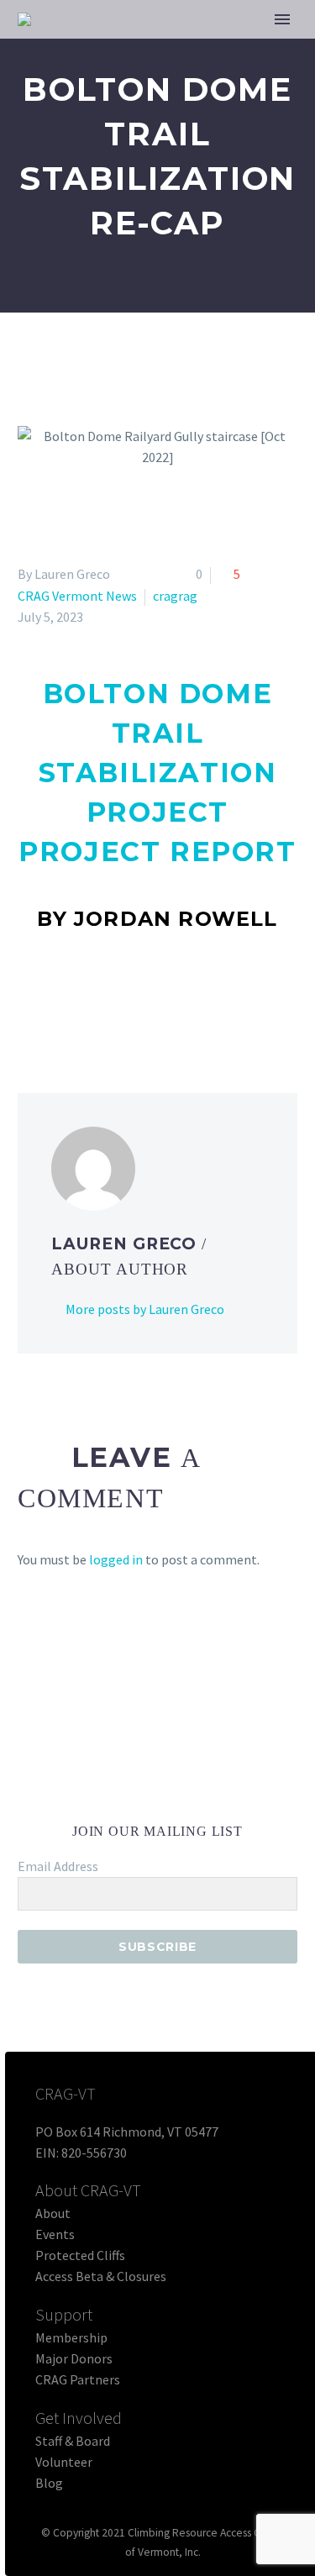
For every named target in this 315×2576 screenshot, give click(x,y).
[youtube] (234, 1805)
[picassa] (203, 1805)
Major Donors (74, 2358)
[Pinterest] (77, 1007)
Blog (49, 2483)
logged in (116, 1559)
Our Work (231, 46)
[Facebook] (29, 1007)
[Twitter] (53, 1007)
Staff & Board (73, 2441)
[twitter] (143, 1805)
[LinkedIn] (126, 1007)
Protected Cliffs (80, 2255)
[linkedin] (113, 1805)
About (53, 2213)
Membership (71, 2337)
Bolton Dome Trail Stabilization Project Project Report (157, 773)
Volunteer (64, 2462)
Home (147, 46)
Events (55, 2234)
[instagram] (173, 1805)
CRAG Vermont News (77, 596)
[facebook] (82, 1805)
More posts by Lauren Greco (145, 1309)
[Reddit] (150, 1007)
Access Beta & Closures (101, 2276)
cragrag (175, 596)
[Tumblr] (102, 1007)
